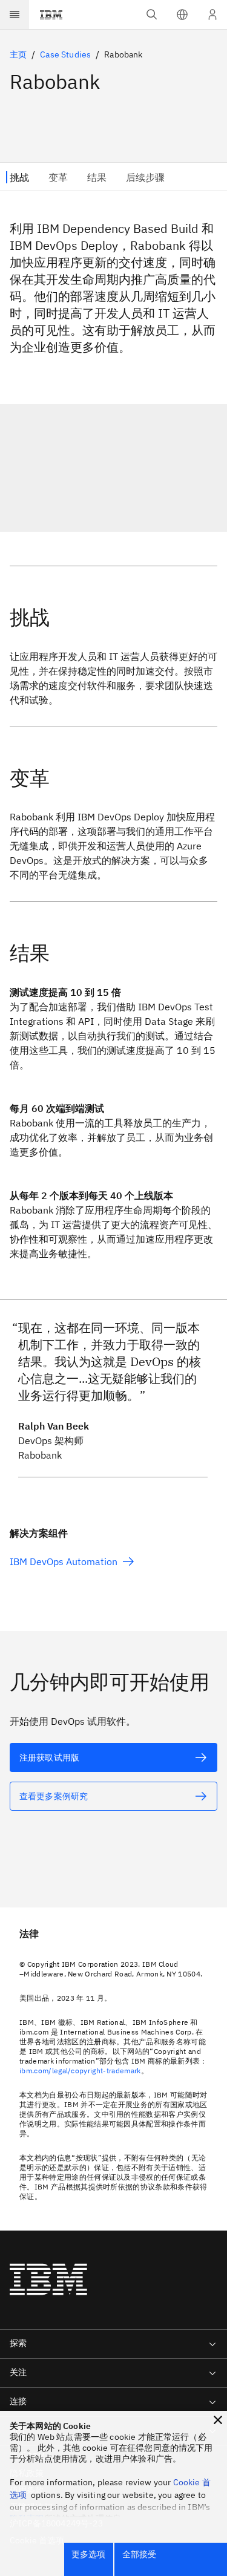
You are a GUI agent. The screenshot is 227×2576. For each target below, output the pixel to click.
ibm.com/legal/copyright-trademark (80, 2071)
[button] (182, 15)
